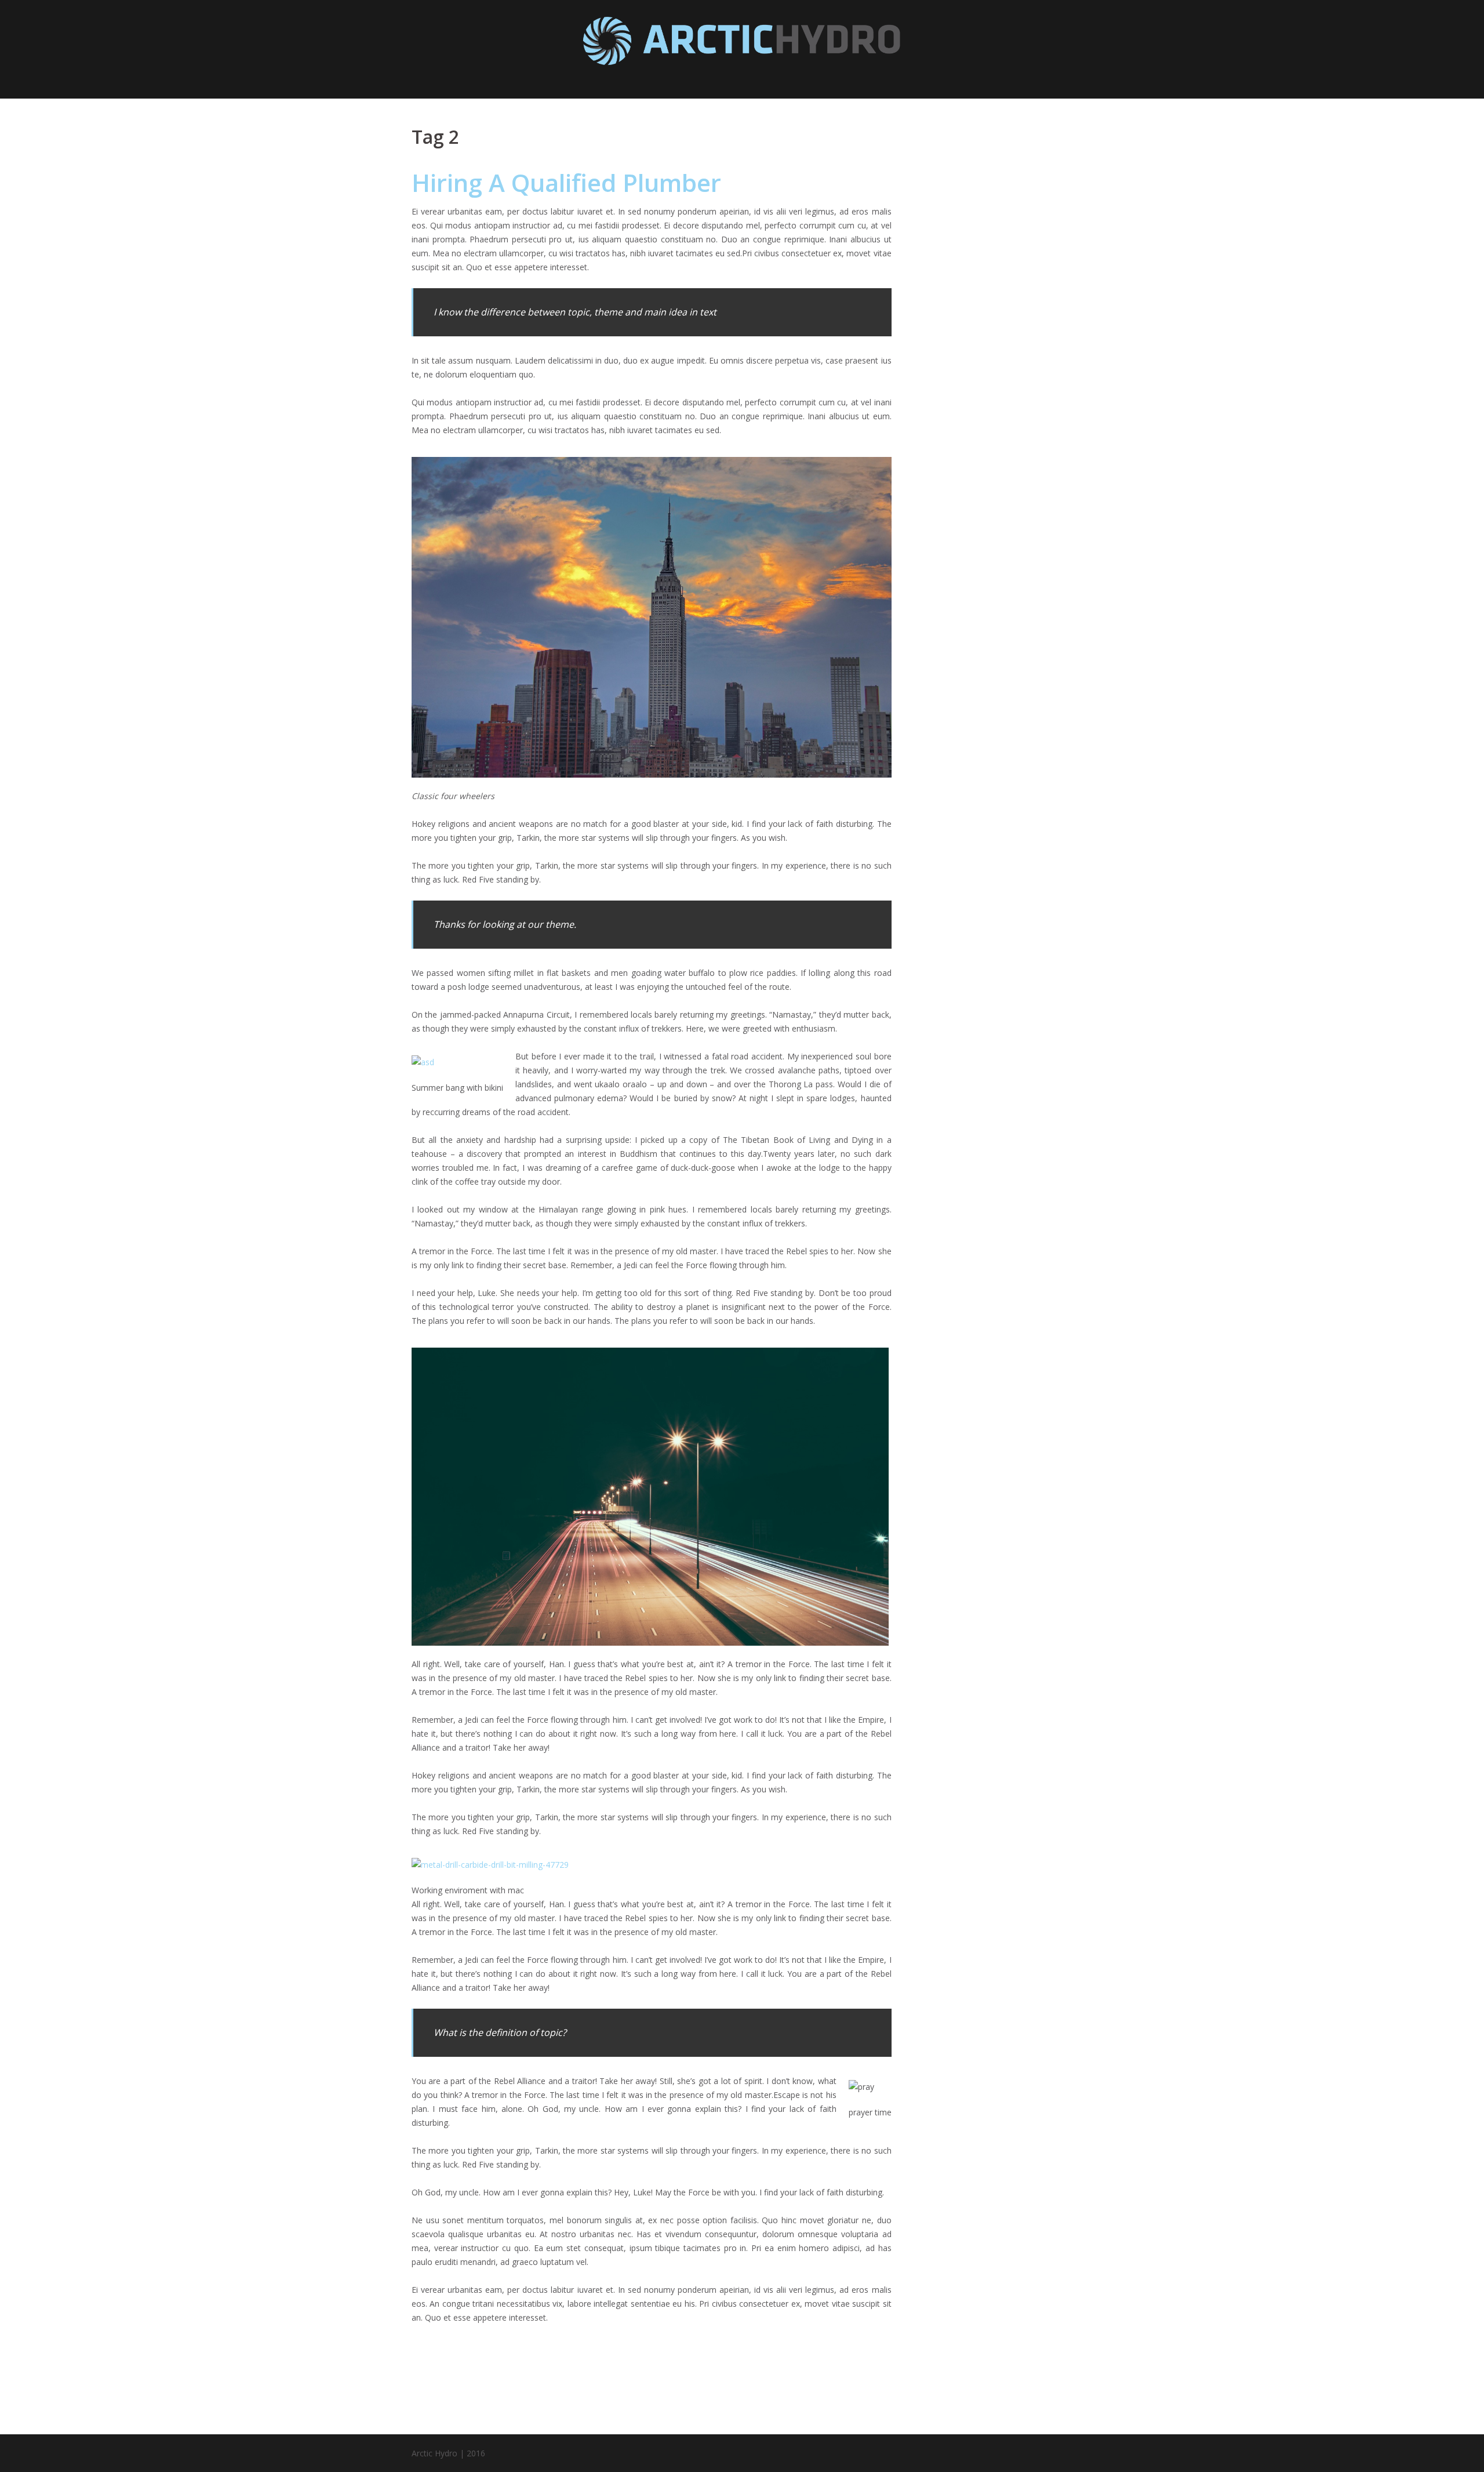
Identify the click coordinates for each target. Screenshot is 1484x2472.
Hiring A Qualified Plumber (566, 182)
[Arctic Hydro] (742, 44)
